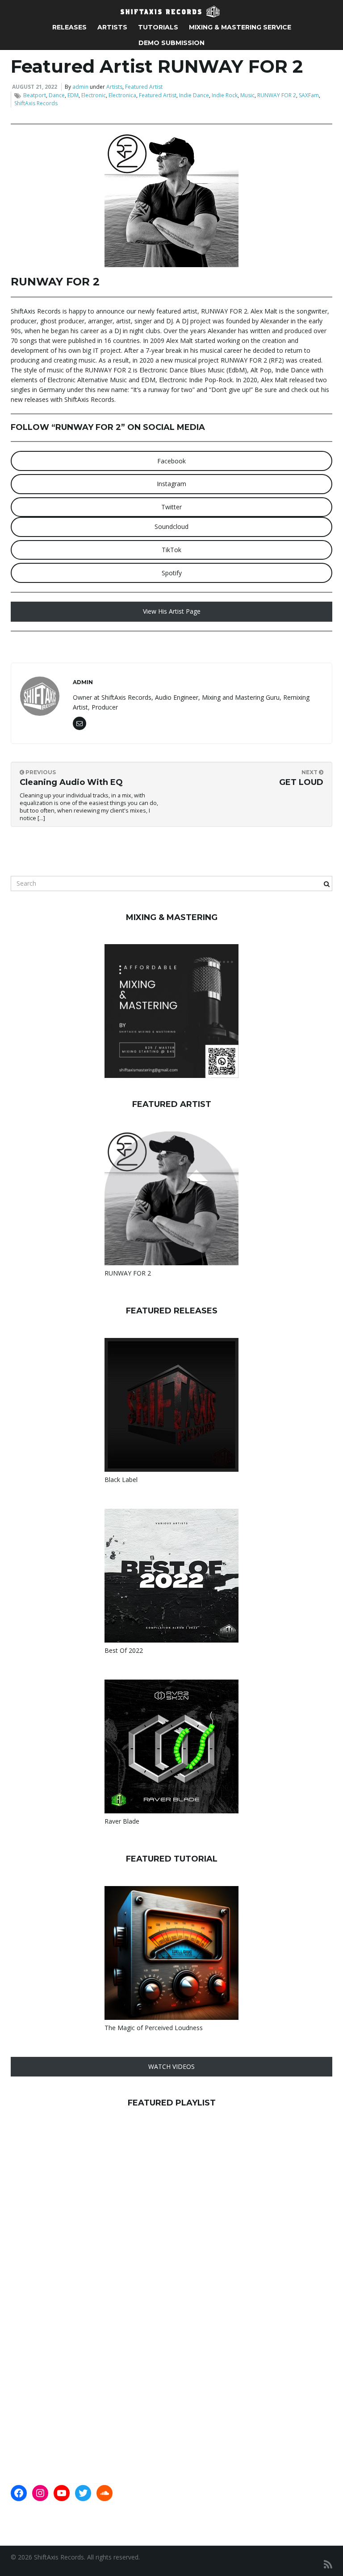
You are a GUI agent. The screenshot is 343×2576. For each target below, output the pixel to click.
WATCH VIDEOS (171, 2066)
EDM (73, 95)
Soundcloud (171, 526)
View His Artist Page (172, 611)
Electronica (122, 95)
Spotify (172, 573)
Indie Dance (194, 95)
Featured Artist (144, 87)
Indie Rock (225, 95)
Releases (69, 27)
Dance (57, 95)
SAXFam (309, 95)
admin (80, 87)
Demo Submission (171, 43)
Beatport (35, 95)
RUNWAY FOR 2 (277, 95)
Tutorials (158, 27)
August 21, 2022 (35, 87)
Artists (112, 27)
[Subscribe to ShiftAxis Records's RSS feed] (328, 2564)
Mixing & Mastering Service (240, 27)
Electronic (94, 95)
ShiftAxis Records (36, 103)
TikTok (171, 550)
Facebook (171, 461)
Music (247, 95)
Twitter (171, 507)
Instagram (171, 484)
